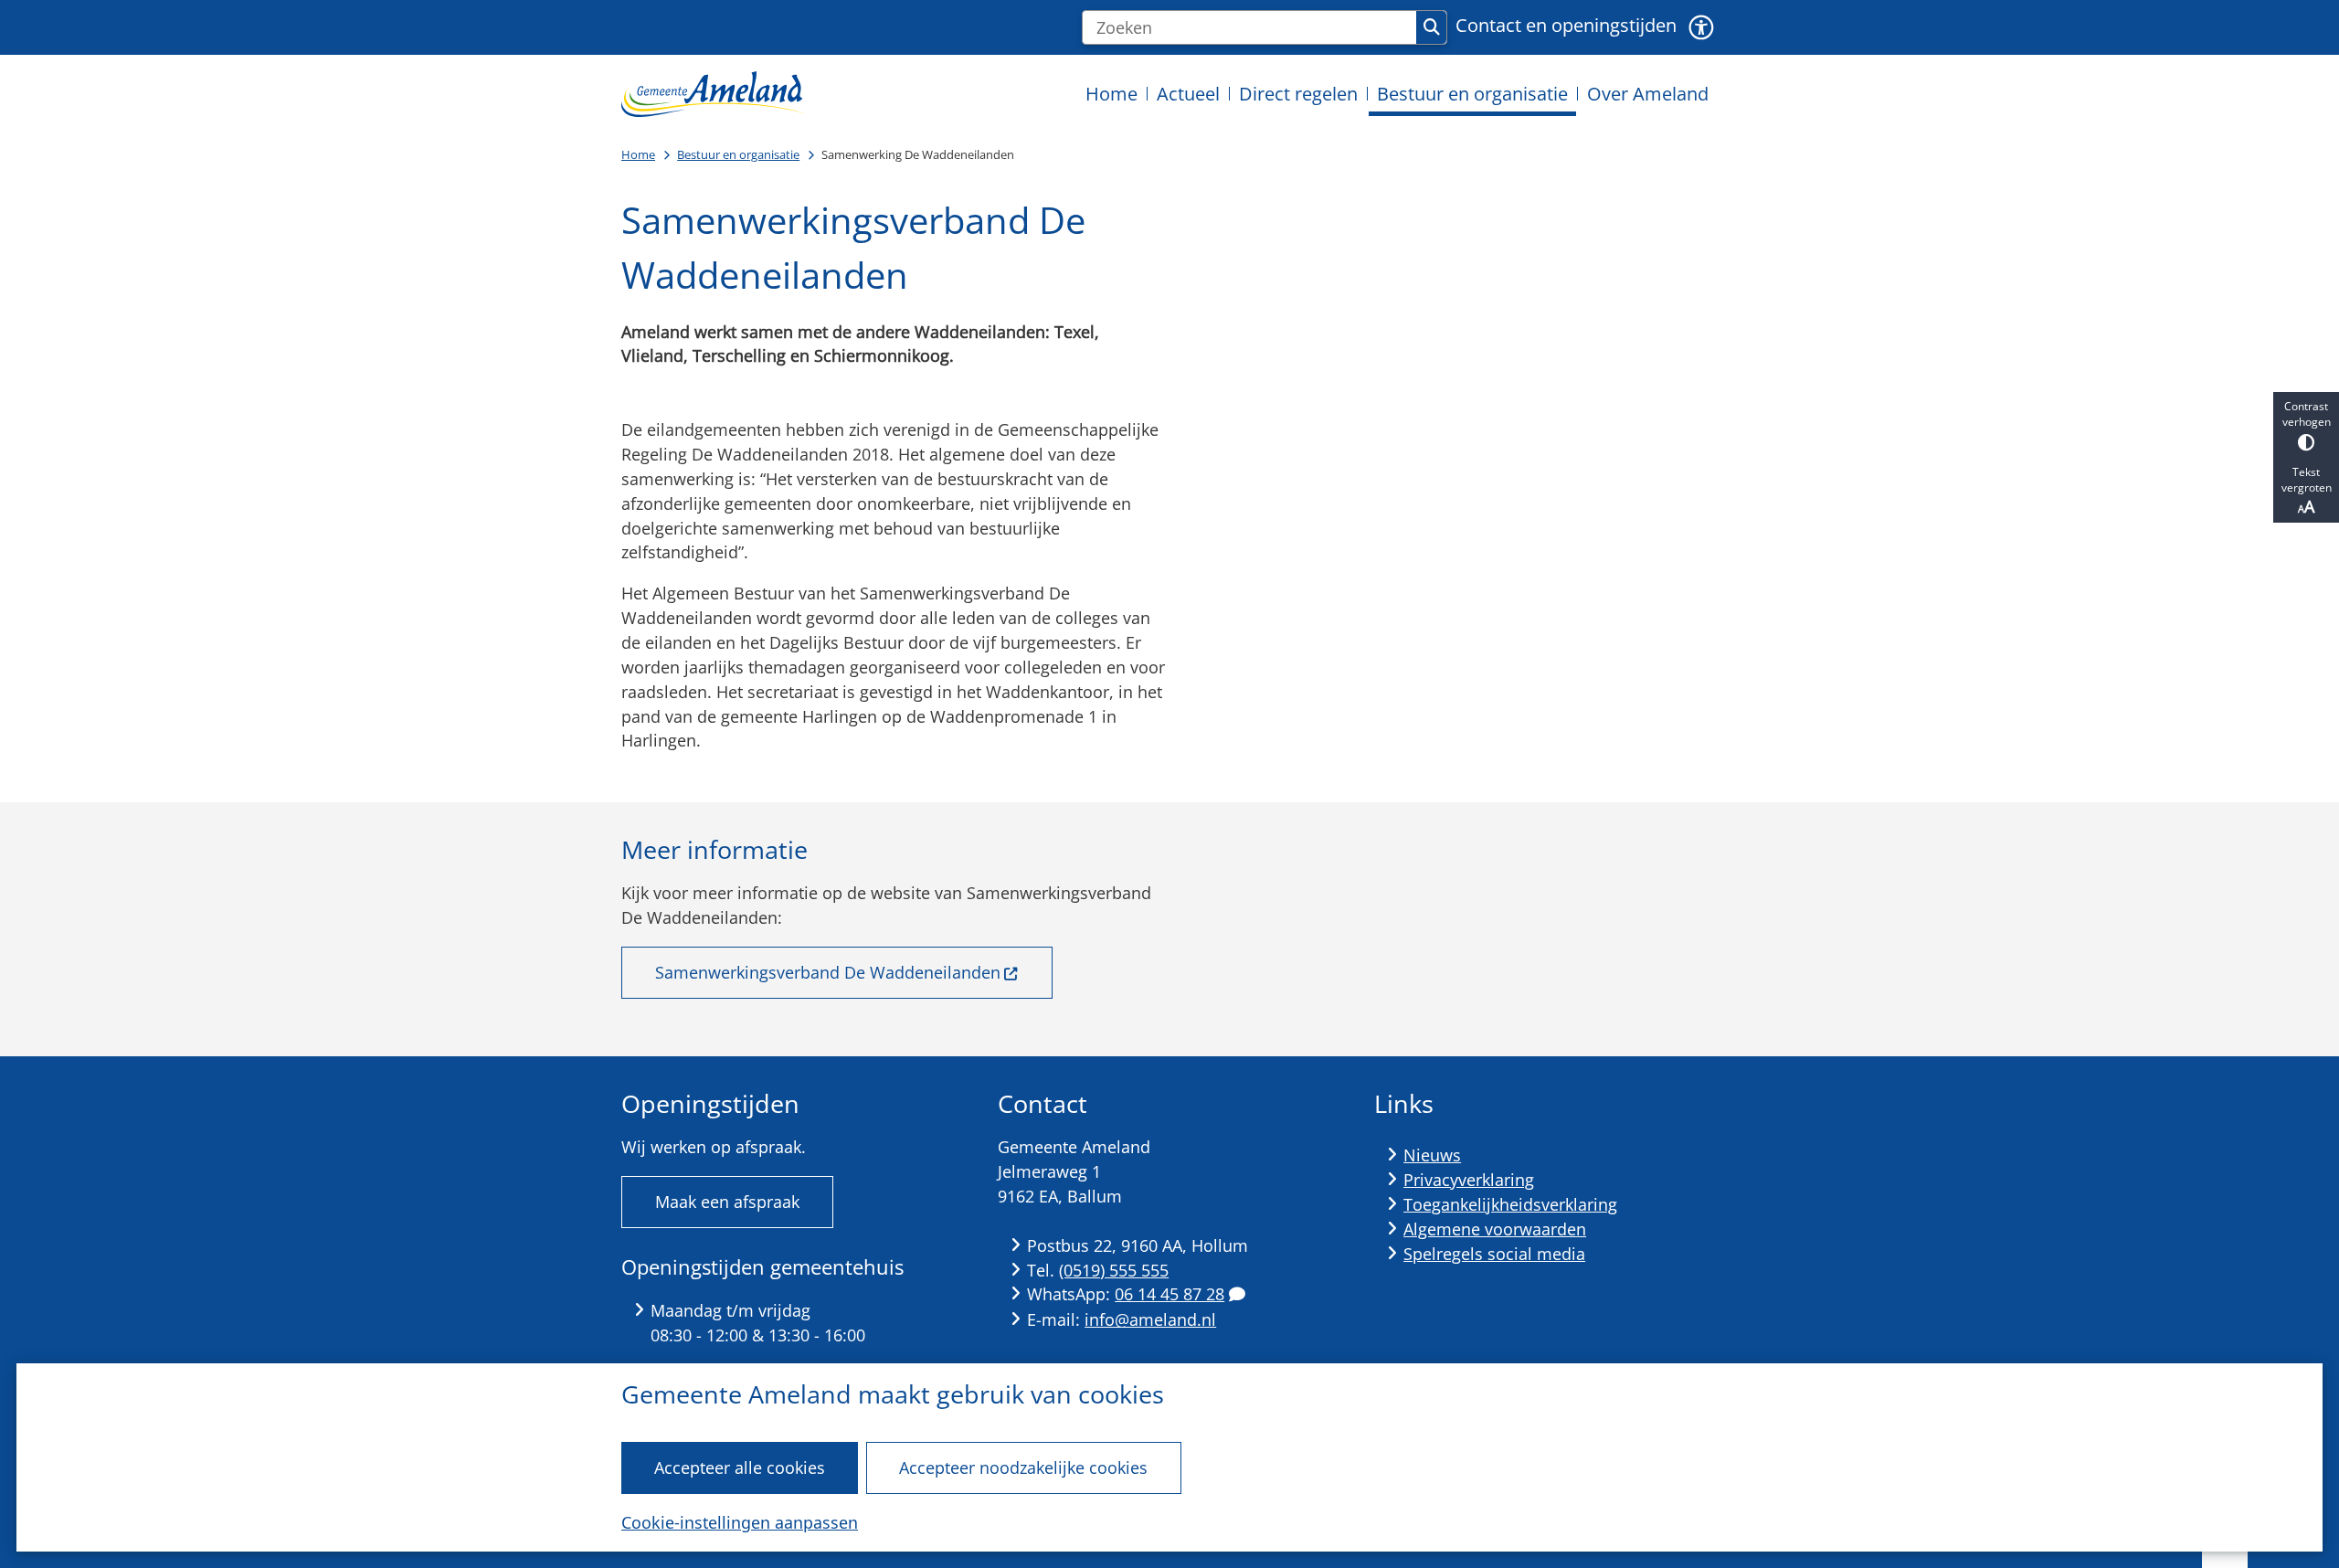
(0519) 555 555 (1114, 1270)
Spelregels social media (1494, 1254)
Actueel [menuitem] (1188, 94)
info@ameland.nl (1150, 1319)
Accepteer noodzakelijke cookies (1023, 1467)
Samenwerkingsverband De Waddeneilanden (828, 972)
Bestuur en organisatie (738, 154)
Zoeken (1431, 27)
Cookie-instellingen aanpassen (740, 1522)
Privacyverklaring (1469, 1180)
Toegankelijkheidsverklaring (1510, 1204)
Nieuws (1432, 1155)
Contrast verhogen (2307, 414)
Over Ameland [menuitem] (1648, 94)
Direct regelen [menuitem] (1298, 94)
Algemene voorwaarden (1495, 1229)
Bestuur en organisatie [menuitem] (1472, 94)
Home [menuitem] (1111, 94)
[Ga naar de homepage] (713, 94)
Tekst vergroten (2307, 480)
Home (638, 154)
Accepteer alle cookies (740, 1467)
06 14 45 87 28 (1169, 1294)
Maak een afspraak (727, 1202)
